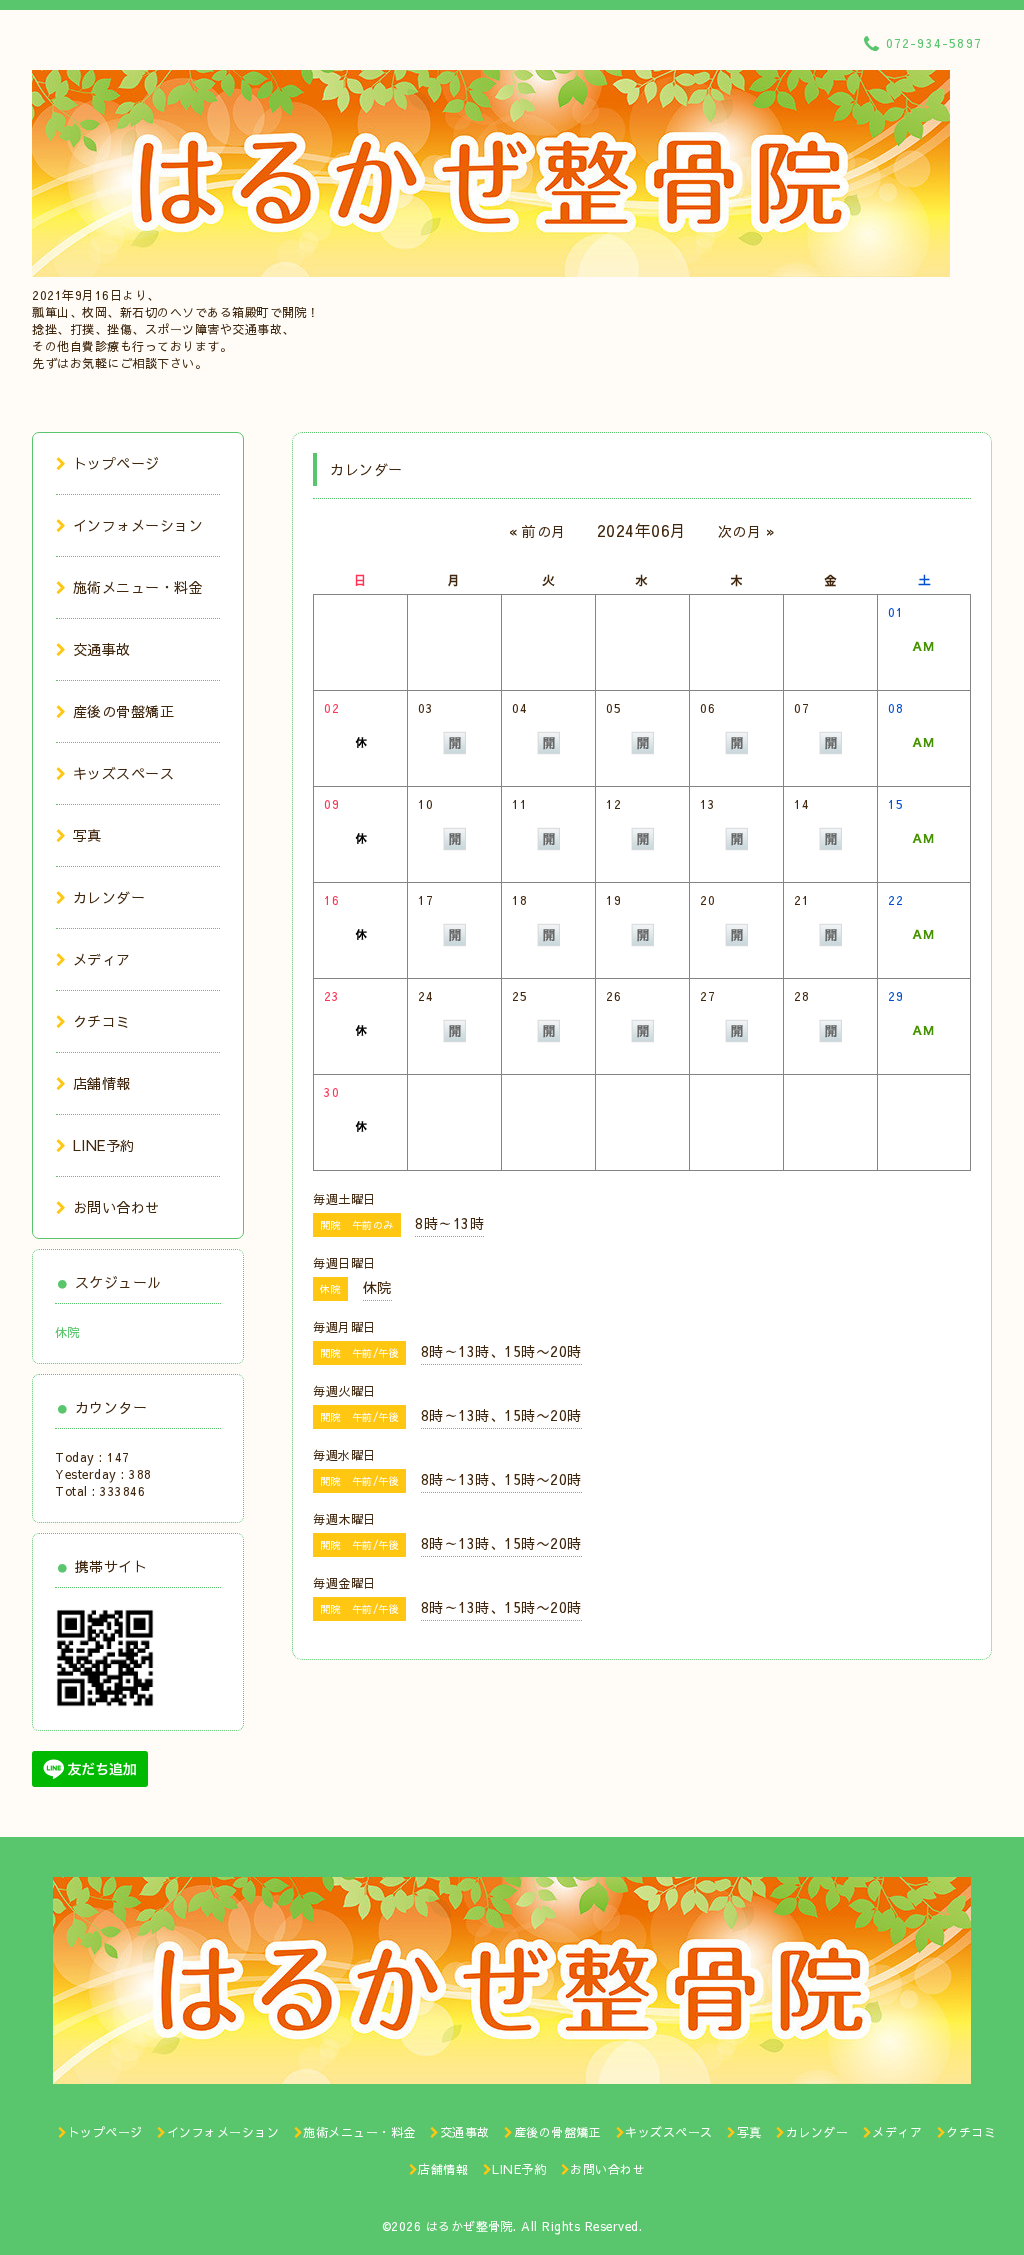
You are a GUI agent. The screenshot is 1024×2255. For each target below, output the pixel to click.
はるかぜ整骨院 (470, 2226)
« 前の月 (537, 531)
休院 (67, 1332)
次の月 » (747, 531)
